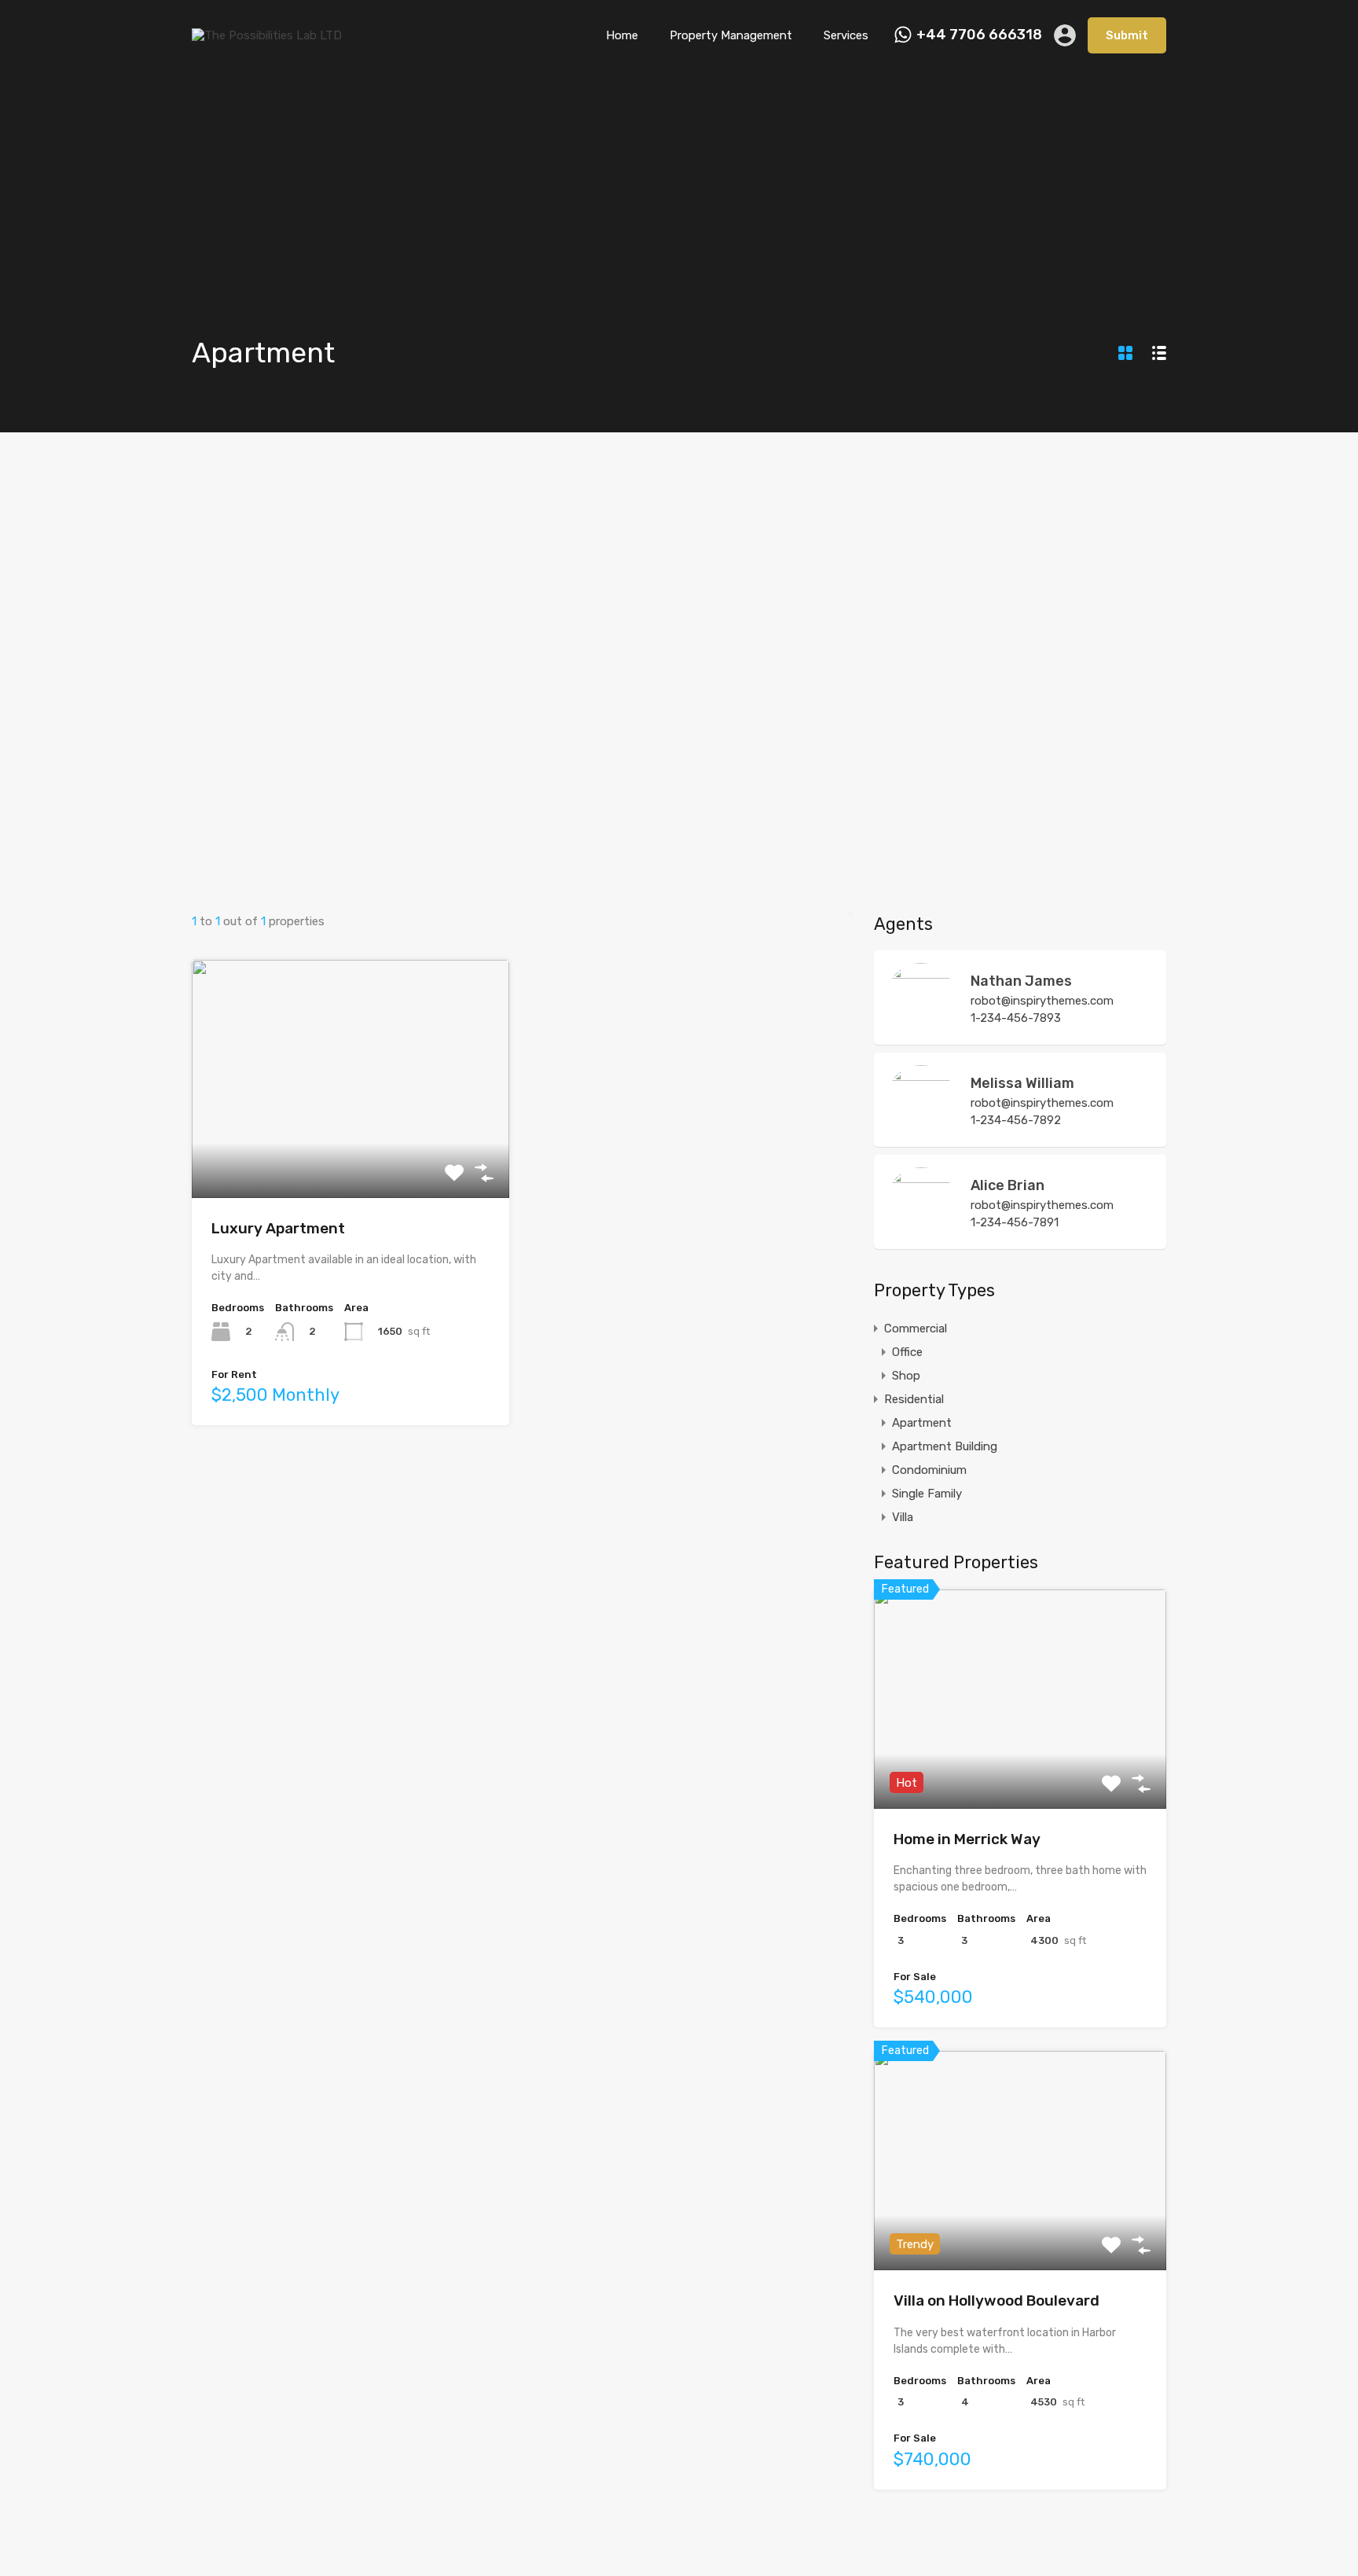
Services (846, 35)
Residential (914, 1399)
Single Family (927, 1494)
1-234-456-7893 (1016, 1018)
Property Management (731, 35)
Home (622, 35)
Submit (1127, 35)
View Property (351, 1150)
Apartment (922, 1423)
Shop (906, 1376)
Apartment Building (945, 1446)
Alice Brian (1007, 1185)
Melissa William (1022, 1083)
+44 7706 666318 (979, 35)
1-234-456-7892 (1016, 1120)
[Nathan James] (921, 1025)
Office (907, 1352)
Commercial (916, 1328)
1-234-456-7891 (1015, 1222)
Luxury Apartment (278, 1228)
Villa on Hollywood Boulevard (996, 2300)
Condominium (929, 1470)
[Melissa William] (921, 1127)
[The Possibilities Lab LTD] (267, 35)
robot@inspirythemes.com (1042, 1001)
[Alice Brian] (921, 1229)
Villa (903, 1517)
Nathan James (1021, 981)
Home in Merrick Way (967, 1839)
